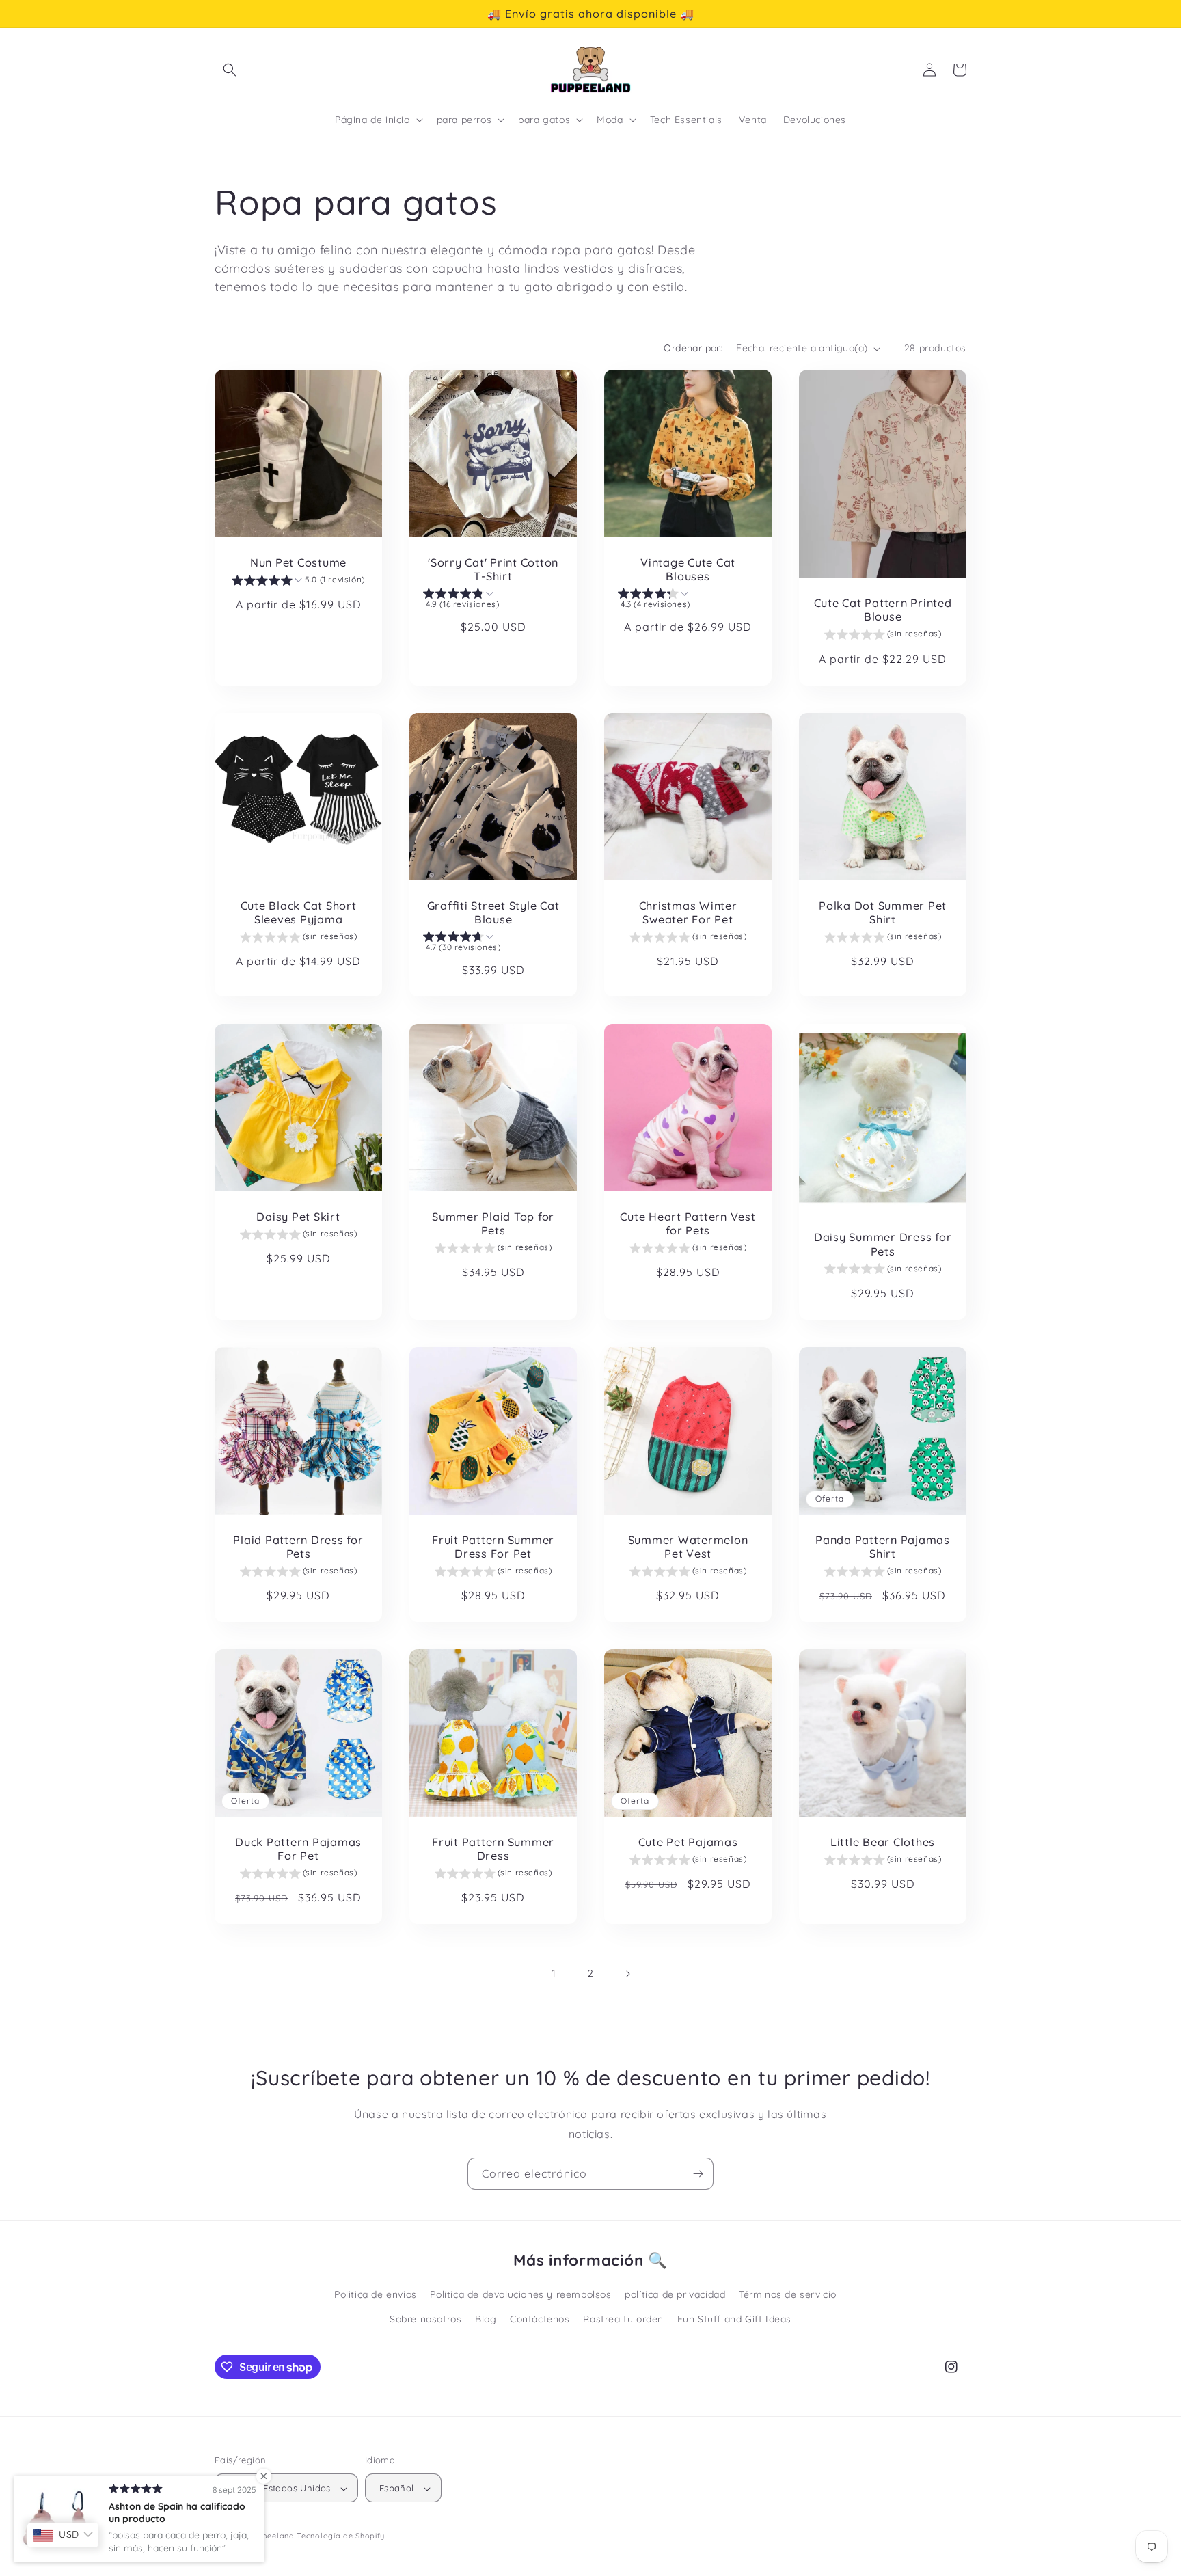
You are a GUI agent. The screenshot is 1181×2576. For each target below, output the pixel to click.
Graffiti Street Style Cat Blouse (493, 912)
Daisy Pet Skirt (298, 1217)
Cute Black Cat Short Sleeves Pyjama (299, 912)
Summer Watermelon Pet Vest (688, 1547)
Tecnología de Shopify (341, 2536)
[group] (298, 582)
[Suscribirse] (698, 2174)
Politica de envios (376, 2295)
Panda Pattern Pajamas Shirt (883, 1547)
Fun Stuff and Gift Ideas (734, 2319)
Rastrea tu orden (623, 2319)
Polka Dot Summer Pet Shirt (883, 912)
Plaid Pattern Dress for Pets (298, 1547)
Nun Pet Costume (298, 562)
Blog (486, 2319)
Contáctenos (540, 2319)
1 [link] (554, 1973)
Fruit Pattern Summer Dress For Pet (493, 1547)
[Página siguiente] (627, 1974)
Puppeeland (271, 2536)
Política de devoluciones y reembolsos (520, 2295)
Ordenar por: (693, 348)
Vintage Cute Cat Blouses (688, 569)
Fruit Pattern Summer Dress (493, 1849)
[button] (230, 70)
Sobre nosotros (425, 2319)
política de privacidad (675, 2295)
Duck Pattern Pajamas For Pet (298, 1849)
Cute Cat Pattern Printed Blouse (883, 610)
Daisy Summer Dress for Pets (883, 1244)
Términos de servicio (788, 2295)
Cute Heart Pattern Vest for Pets (688, 1223)
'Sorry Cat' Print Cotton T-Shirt (493, 569)
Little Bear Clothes (883, 1842)
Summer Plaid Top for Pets (493, 1223)
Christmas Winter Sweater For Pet (688, 912)
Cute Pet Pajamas (688, 1842)
